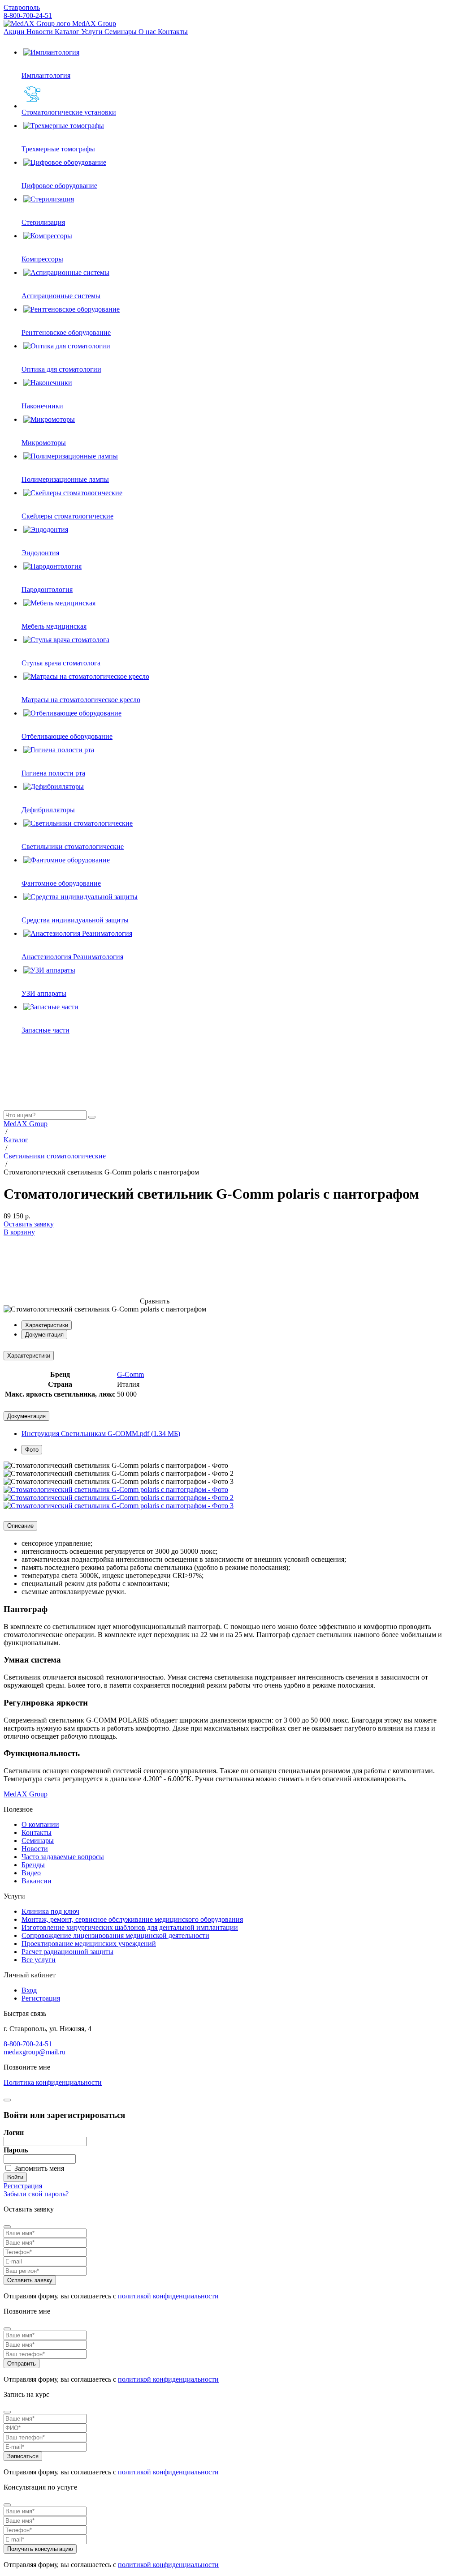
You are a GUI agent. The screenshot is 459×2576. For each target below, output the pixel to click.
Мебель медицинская (54, 626)
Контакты (173, 32)
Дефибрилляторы (48, 810)
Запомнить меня (39, 2168)
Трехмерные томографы (58, 149)
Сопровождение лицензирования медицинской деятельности (115, 1935)
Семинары (121, 32)
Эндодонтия (40, 553)
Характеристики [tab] (47, 1325)
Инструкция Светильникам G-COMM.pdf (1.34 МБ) (101, 1434)
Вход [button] (29, 1990)
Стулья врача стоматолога (61, 663)
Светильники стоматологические (73, 847)
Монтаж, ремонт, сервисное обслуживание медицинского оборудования (132, 1919)
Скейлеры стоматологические (67, 516)
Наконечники (42, 406)
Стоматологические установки (69, 112)
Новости (41, 32)
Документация (26, 1416)
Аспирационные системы (61, 296)
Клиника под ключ (50, 1911)
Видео (31, 1873)
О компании (40, 1824)
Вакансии (37, 1881)
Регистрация (41, 1998)
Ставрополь (22, 7)
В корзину (19, 1232)
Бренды (33, 1865)
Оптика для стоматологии (61, 369)
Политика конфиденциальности (53, 2082)
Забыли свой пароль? (36, 2194)
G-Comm (130, 1374)
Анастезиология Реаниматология (72, 957)
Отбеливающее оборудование (67, 736)
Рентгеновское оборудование (66, 332)
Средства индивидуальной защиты (75, 920)
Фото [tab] (32, 1450)
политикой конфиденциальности (168, 2296)
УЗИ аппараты (44, 993)
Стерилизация (43, 222)
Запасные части (45, 1030)
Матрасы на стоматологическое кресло (81, 700)
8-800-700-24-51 (28, 15)
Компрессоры (42, 259)
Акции (15, 32)
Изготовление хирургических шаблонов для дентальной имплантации (130, 1927)
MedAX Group (93, 24)
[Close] (7, 2227)
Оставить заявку (29, 1224)
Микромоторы (44, 443)
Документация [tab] (44, 1335)
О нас (148, 32)
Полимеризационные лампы (65, 479)
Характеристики (29, 1356)
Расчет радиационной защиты (67, 1952)
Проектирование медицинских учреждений (89, 1944)
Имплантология (46, 75)
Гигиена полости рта (53, 773)
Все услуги (39, 1960)
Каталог (68, 32)
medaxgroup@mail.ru (35, 2052)
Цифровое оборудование (59, 186)
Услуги (93, 32)
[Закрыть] (7, 2100)
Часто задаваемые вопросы (63, 1857)
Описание (20, 1526)
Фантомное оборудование (61, 883)
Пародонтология (47, 589)
